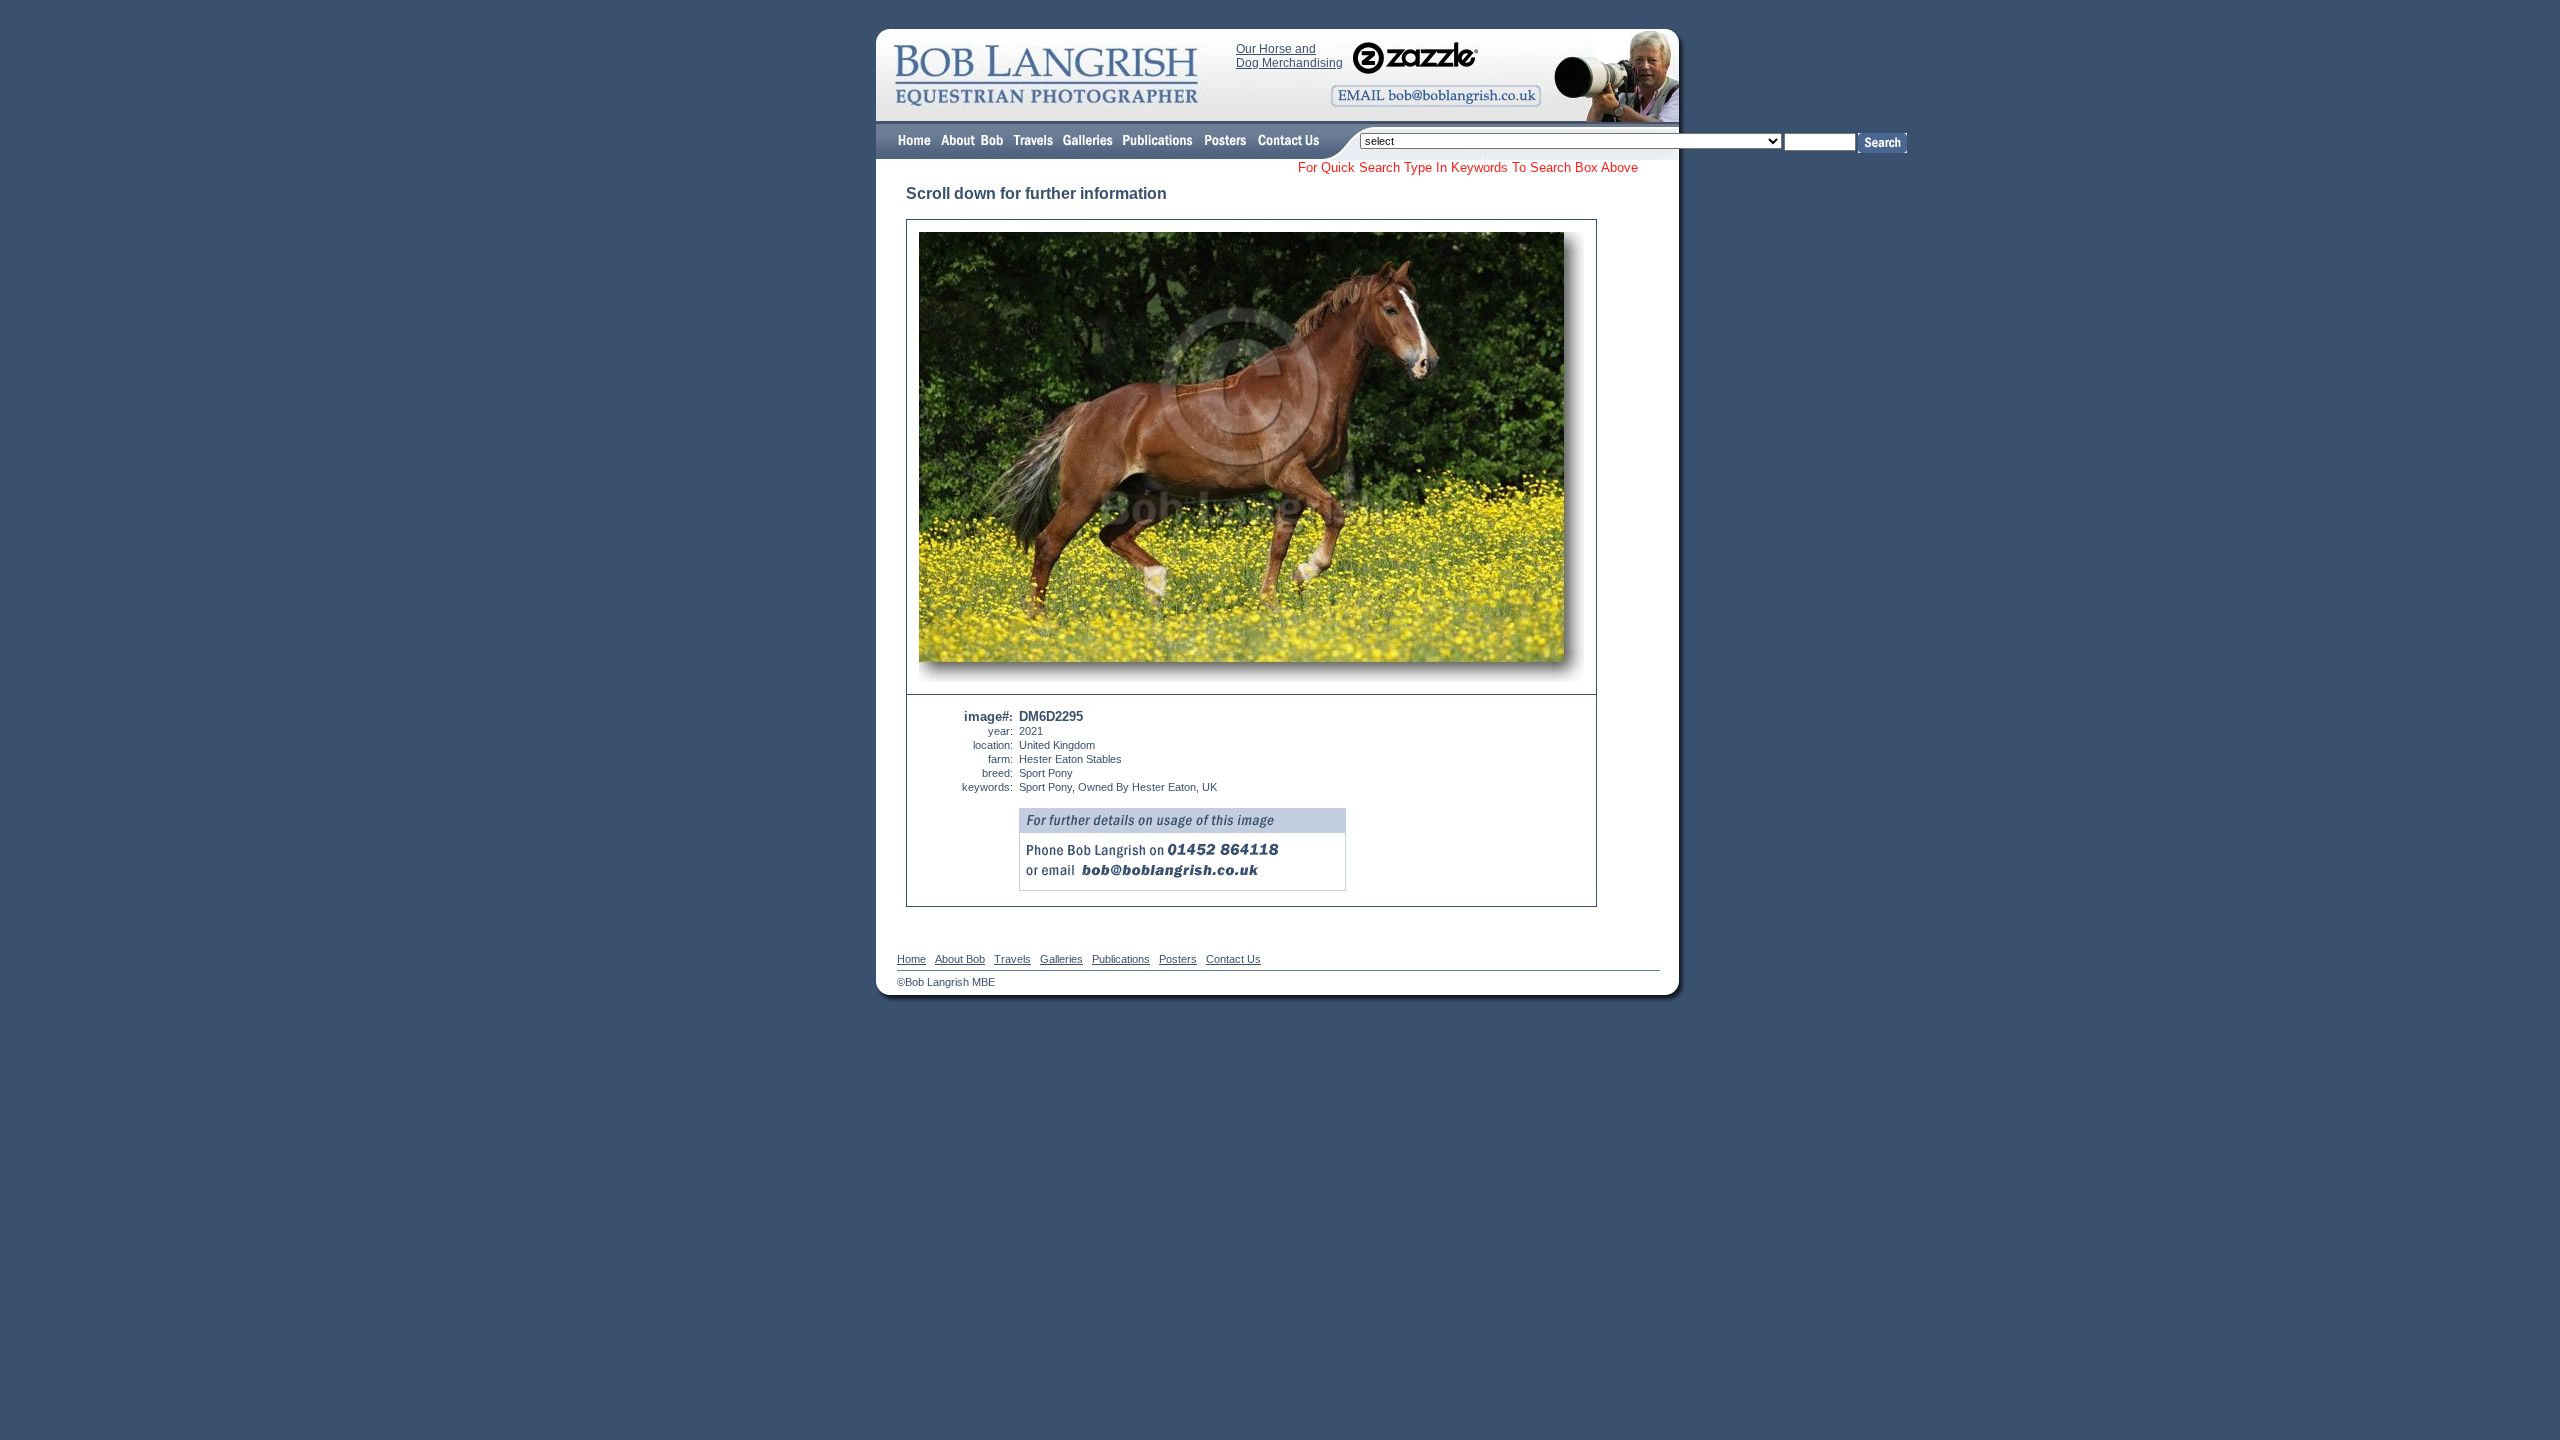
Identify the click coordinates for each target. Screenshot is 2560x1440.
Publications (1121, 959)
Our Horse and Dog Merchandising (1289, 56)
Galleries (1061, 959)
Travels (1012, 959)
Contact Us (1233, 959)
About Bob (960, 959)
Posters (1178, 959)
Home (911, 959)
